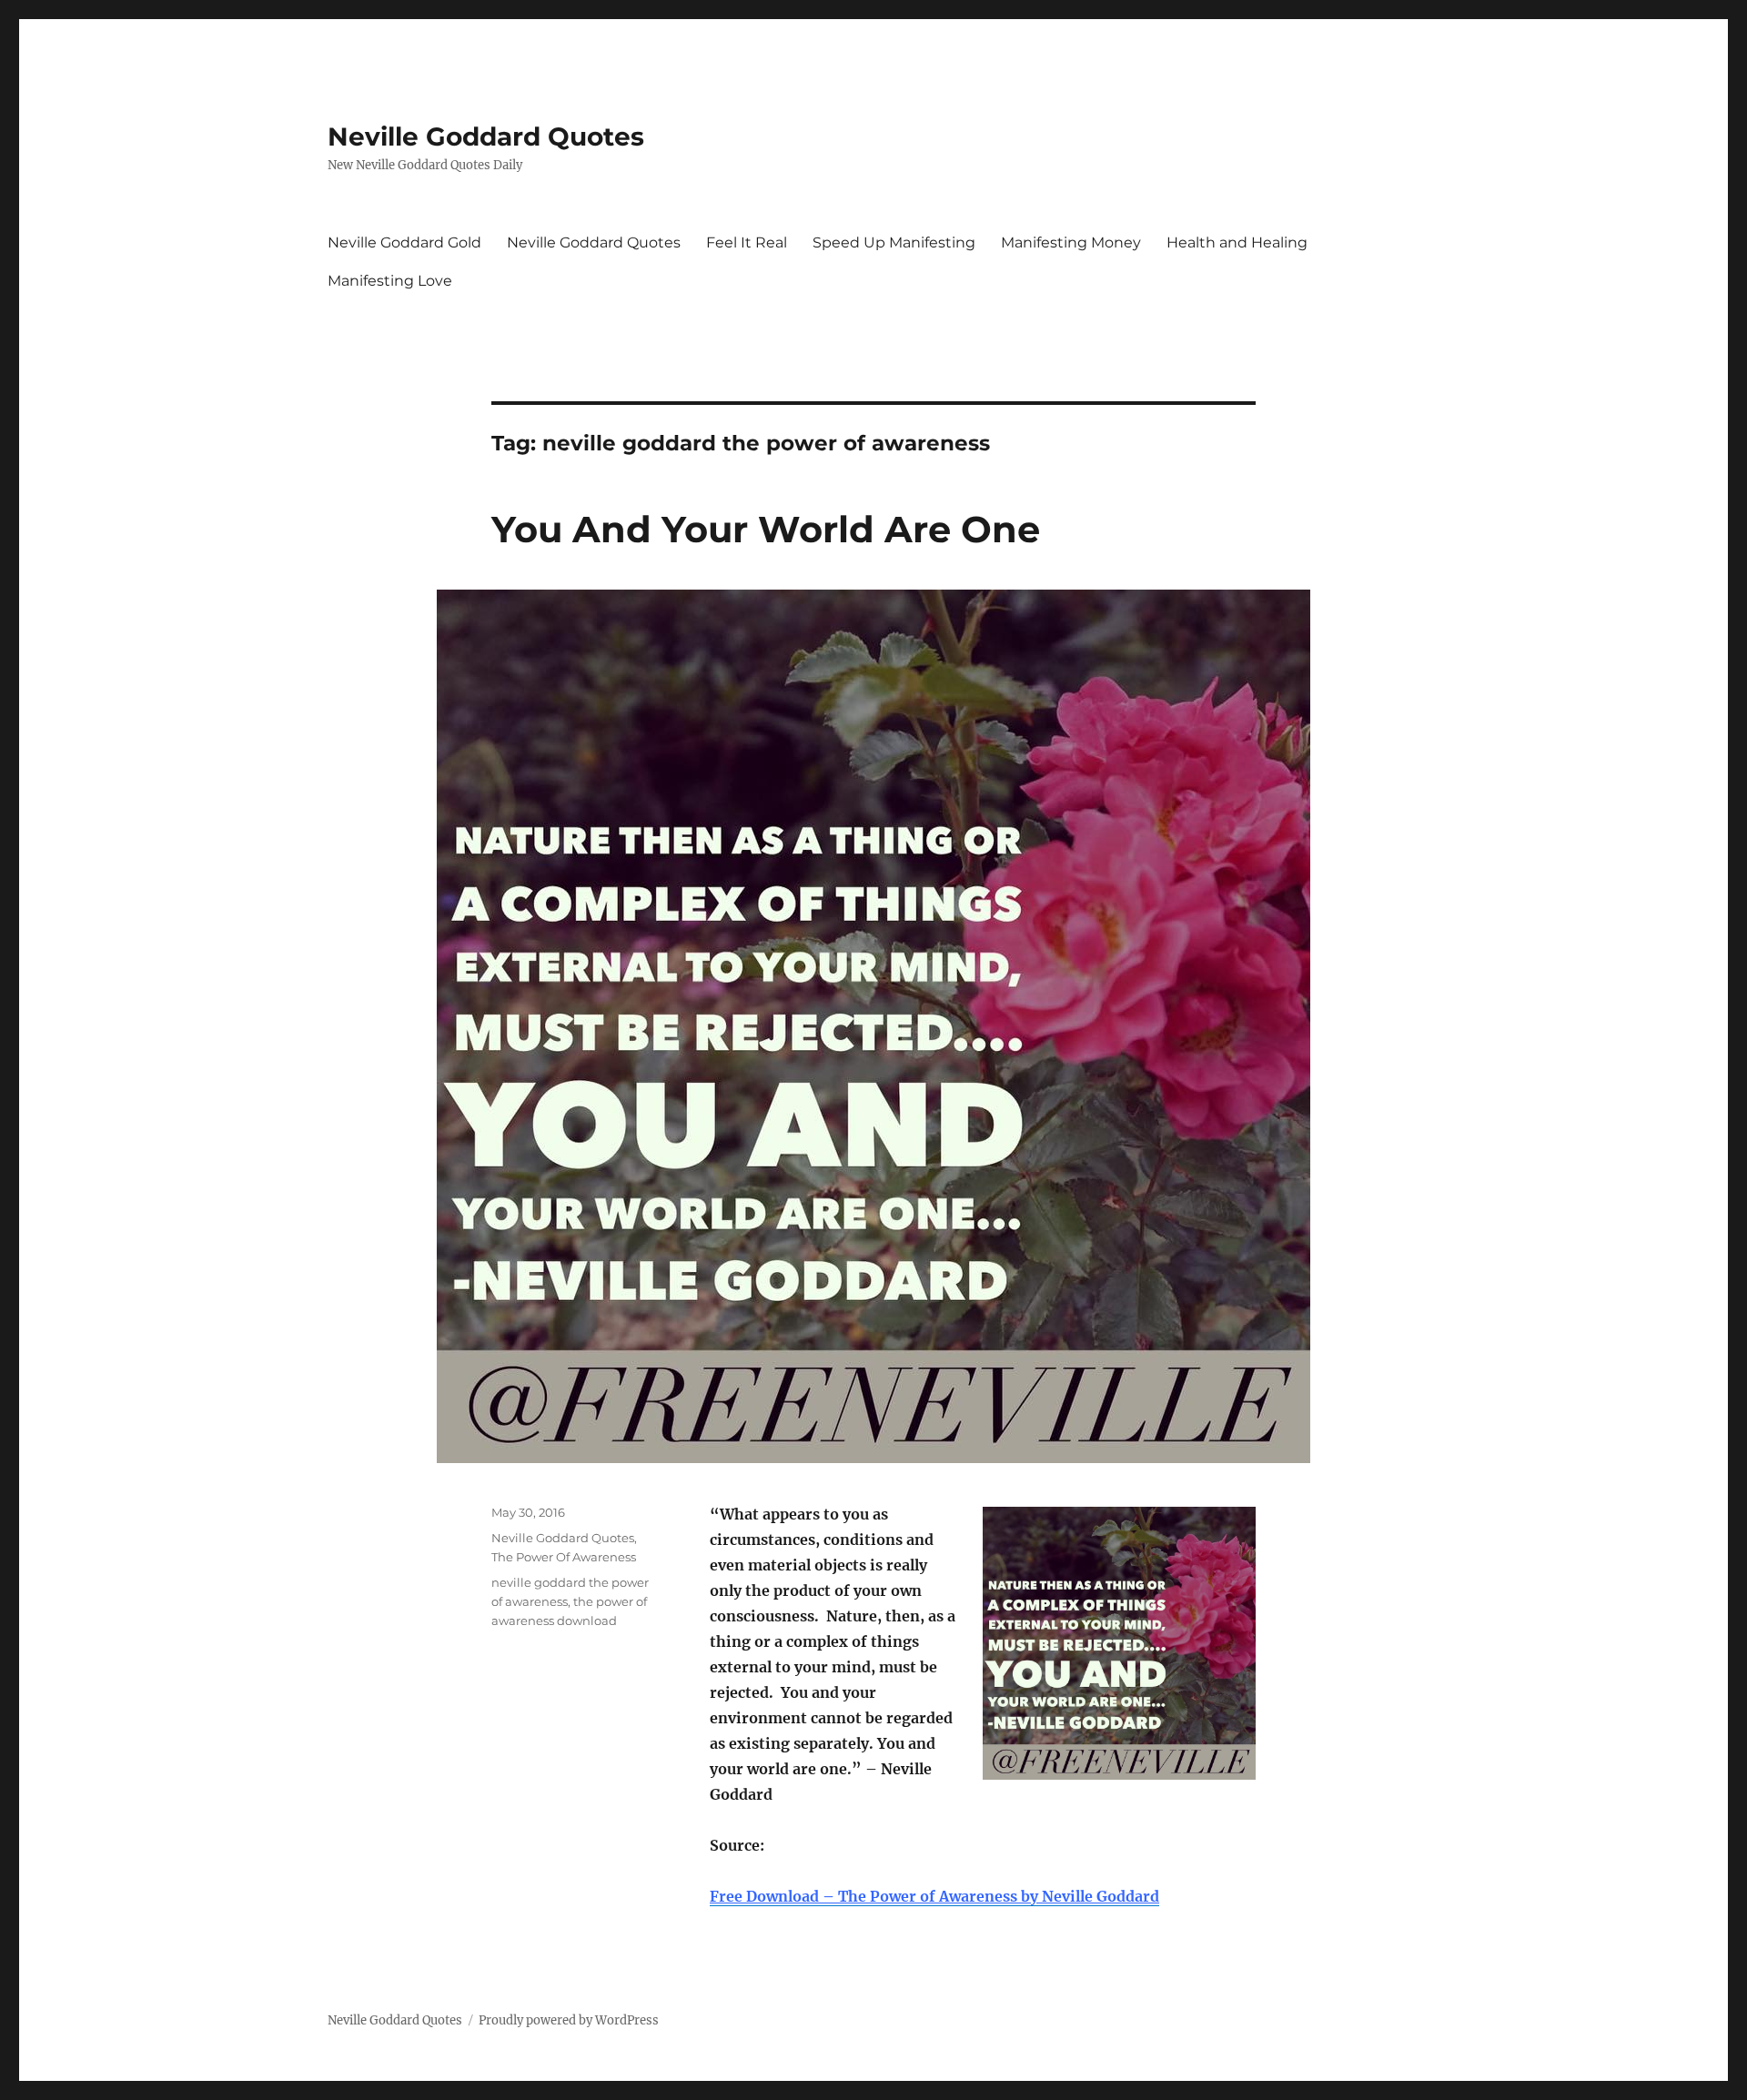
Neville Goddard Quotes (486, 136)
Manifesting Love (390, 281)
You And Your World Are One (766, 529)
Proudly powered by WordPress (569, 2020)
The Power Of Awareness (564, 1557)
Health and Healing (1237, 242)
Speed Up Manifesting (894, 242)
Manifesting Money (1071, 242)
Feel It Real (747, 242)
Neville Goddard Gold (404, 242)
